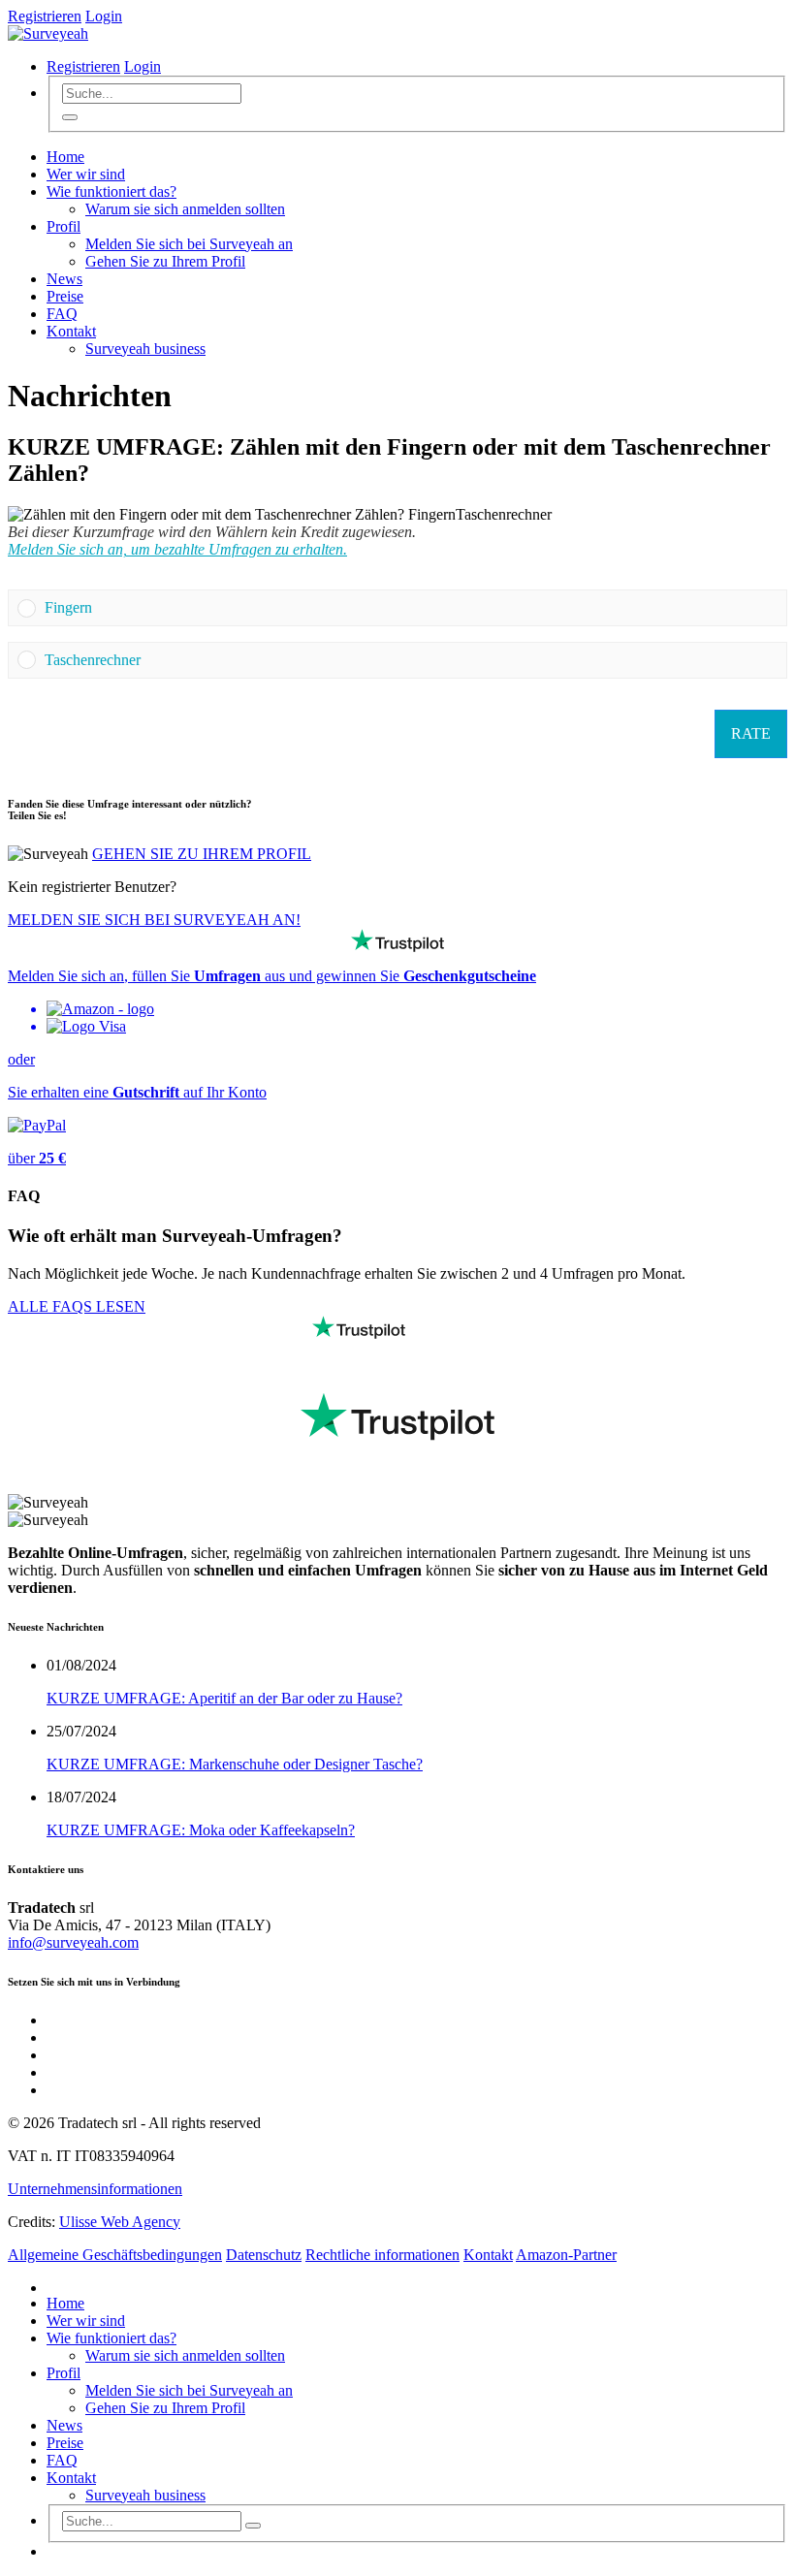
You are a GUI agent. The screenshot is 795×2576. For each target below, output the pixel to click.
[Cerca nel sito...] (70, 117)
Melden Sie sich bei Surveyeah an (189, 244)
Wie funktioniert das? (111, 191)
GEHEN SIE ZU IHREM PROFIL (202, 854)
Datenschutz (264, 2255)
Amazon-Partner (566, 2255)
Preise (65, 296)
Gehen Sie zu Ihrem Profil (165, 261)
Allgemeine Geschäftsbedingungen (115, 2255)
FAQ (62, 314)
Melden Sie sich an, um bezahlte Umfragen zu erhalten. (177, 549)
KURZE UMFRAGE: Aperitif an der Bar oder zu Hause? (224, 1698)
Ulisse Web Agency (120, 2222)
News (64, 279)
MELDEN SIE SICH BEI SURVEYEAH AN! (154, 920)
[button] (411, 608)
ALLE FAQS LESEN (77, 1306)
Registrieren (45, 16)
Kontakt (71, 331)
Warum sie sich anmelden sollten (185, 209)
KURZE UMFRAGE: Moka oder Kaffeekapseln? (201, 1830)
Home (65, 157)
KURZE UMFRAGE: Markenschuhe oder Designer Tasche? (235, 1764)
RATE (751, 733)
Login (104, 16)
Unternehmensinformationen (95, 2189)
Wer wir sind (86, 174)
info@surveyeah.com (73, 1942)
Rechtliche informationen (382, 2255)
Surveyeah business (145, 349)
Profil (64, 226)
